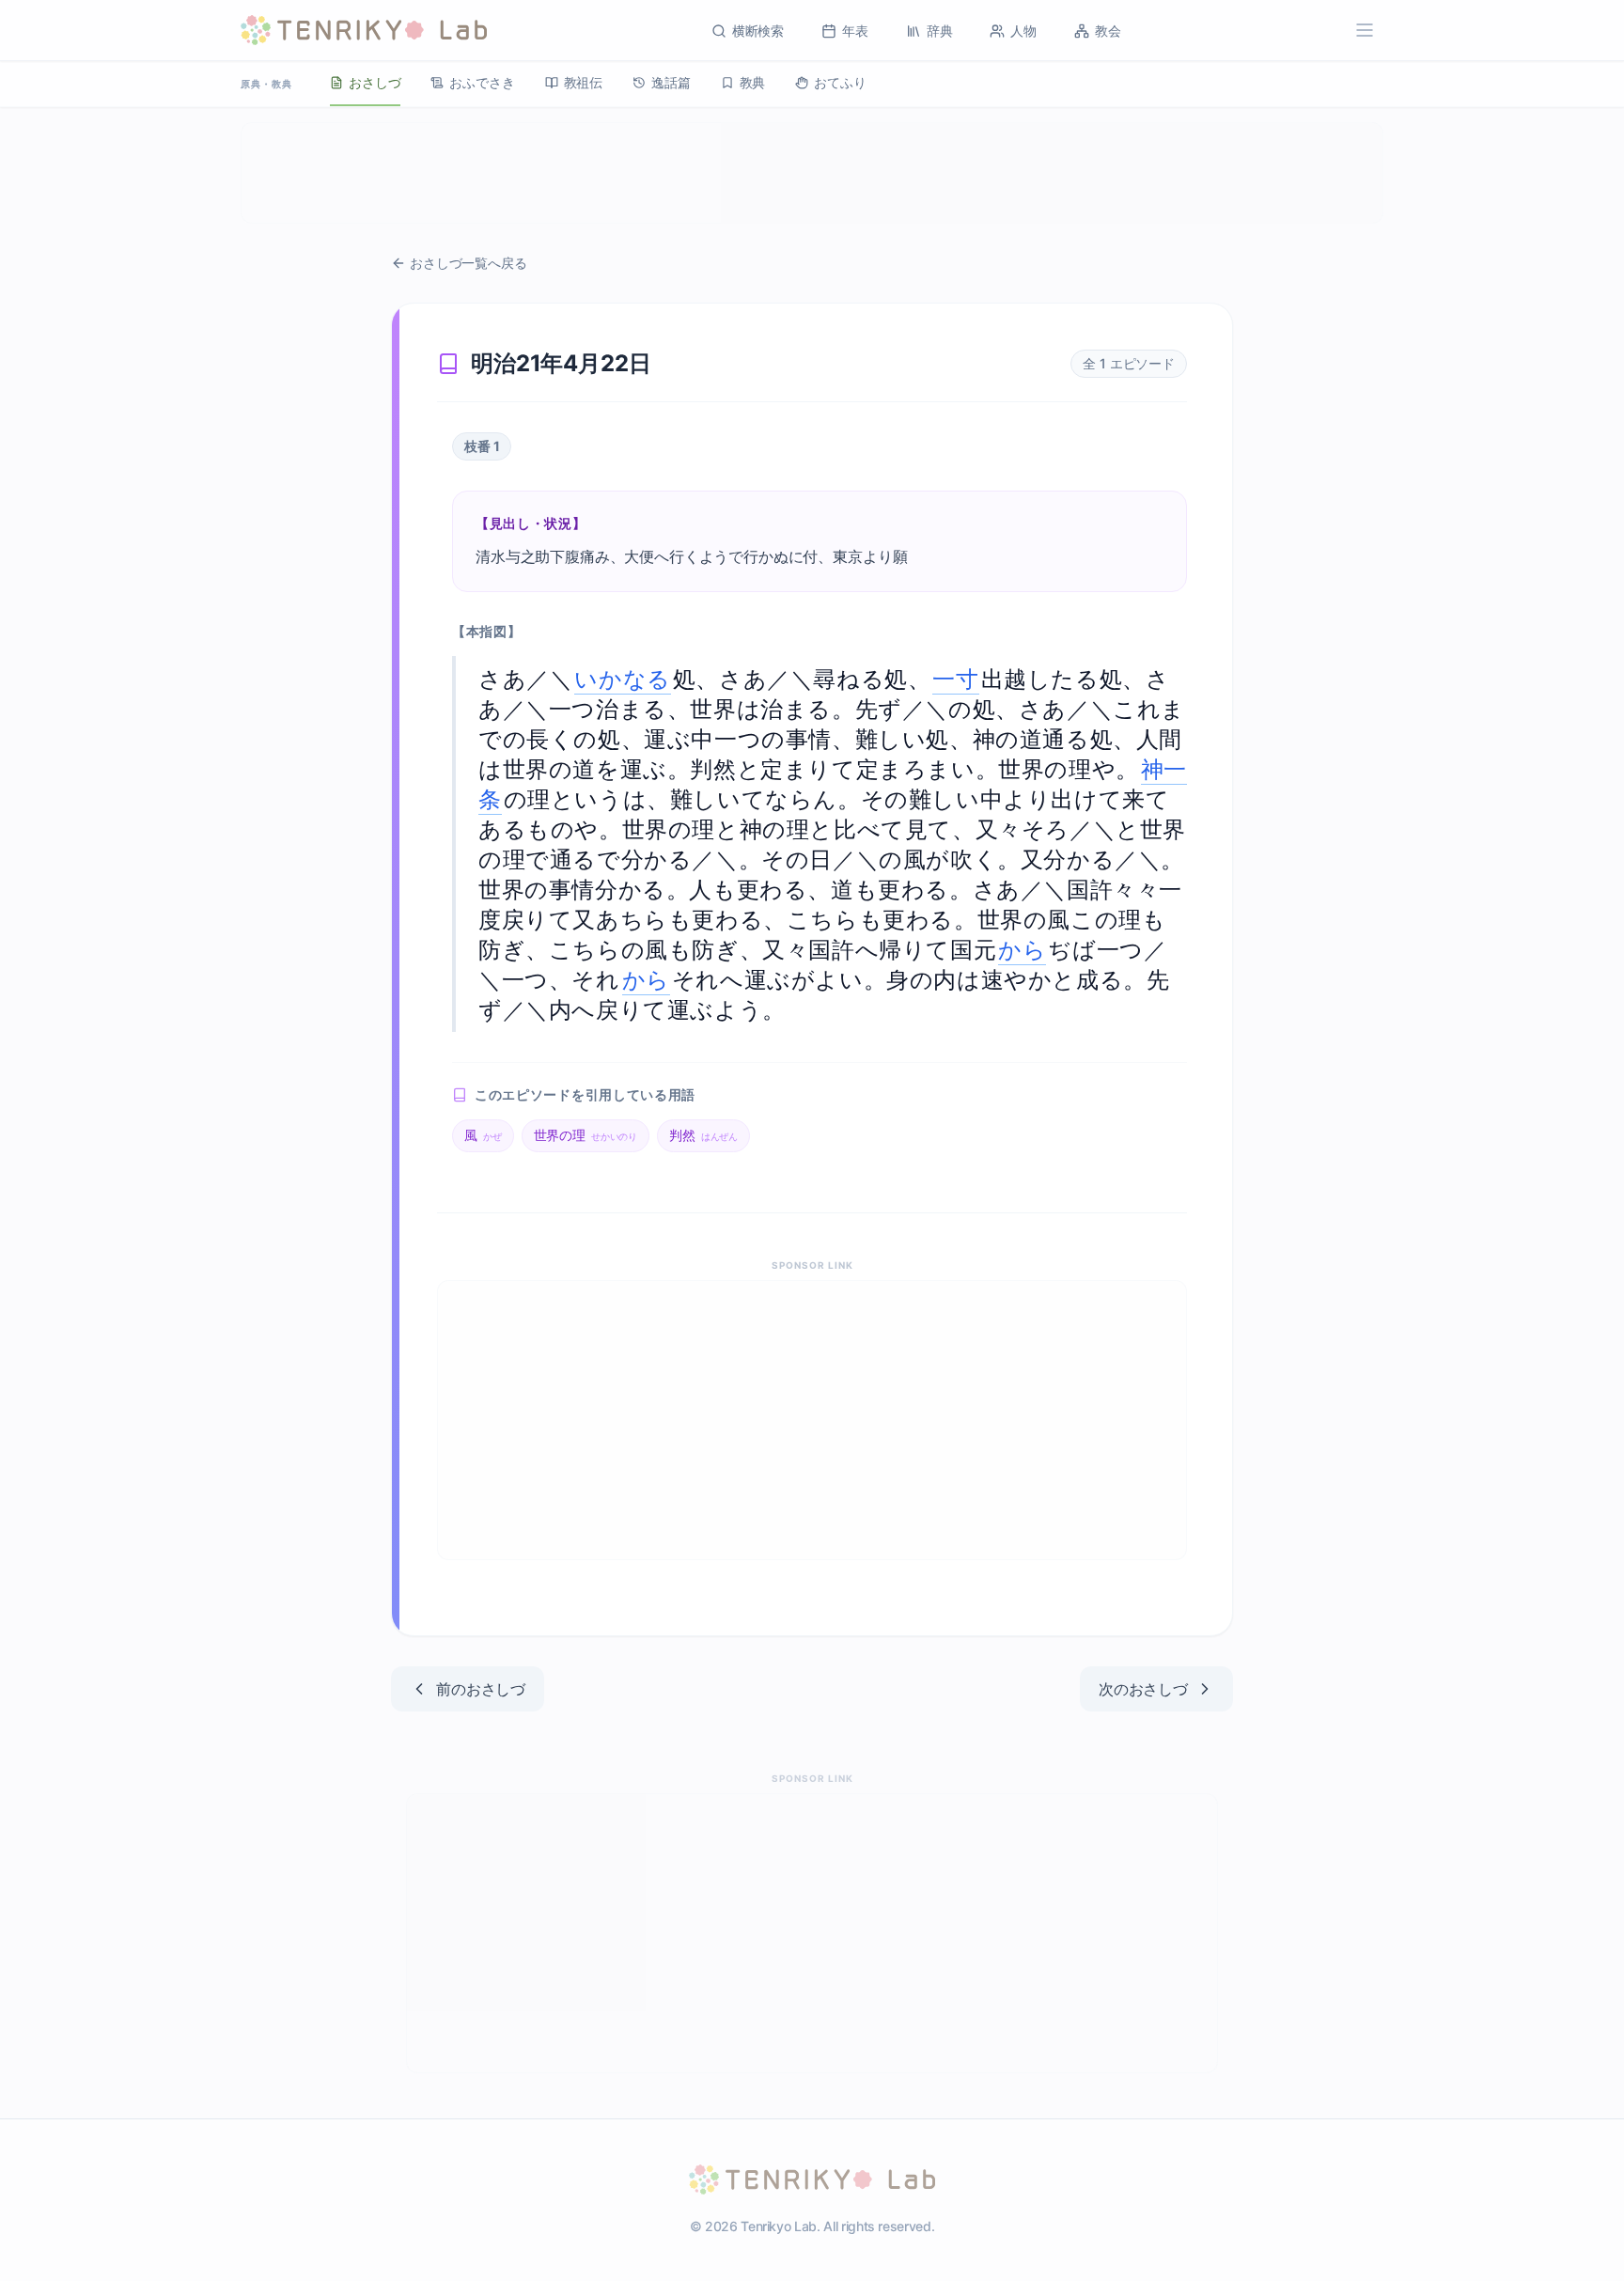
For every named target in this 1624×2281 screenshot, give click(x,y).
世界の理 (586, 1135)
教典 (753, 82)
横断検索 (758, 31)
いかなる (622, 679)
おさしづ (375, 82)
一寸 (955, 679)
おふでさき (482, 82)
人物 (1023, 31)
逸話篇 (671, 82)
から (1022, 949)
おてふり (840, 82)
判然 (703, 1135)
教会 (1108, 31)
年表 (855, 31)
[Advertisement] (812, 173)
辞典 (940, 31)
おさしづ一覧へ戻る (468, 263)
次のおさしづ (1143, 1689)
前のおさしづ (481, 1689)
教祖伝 (584, 82)
